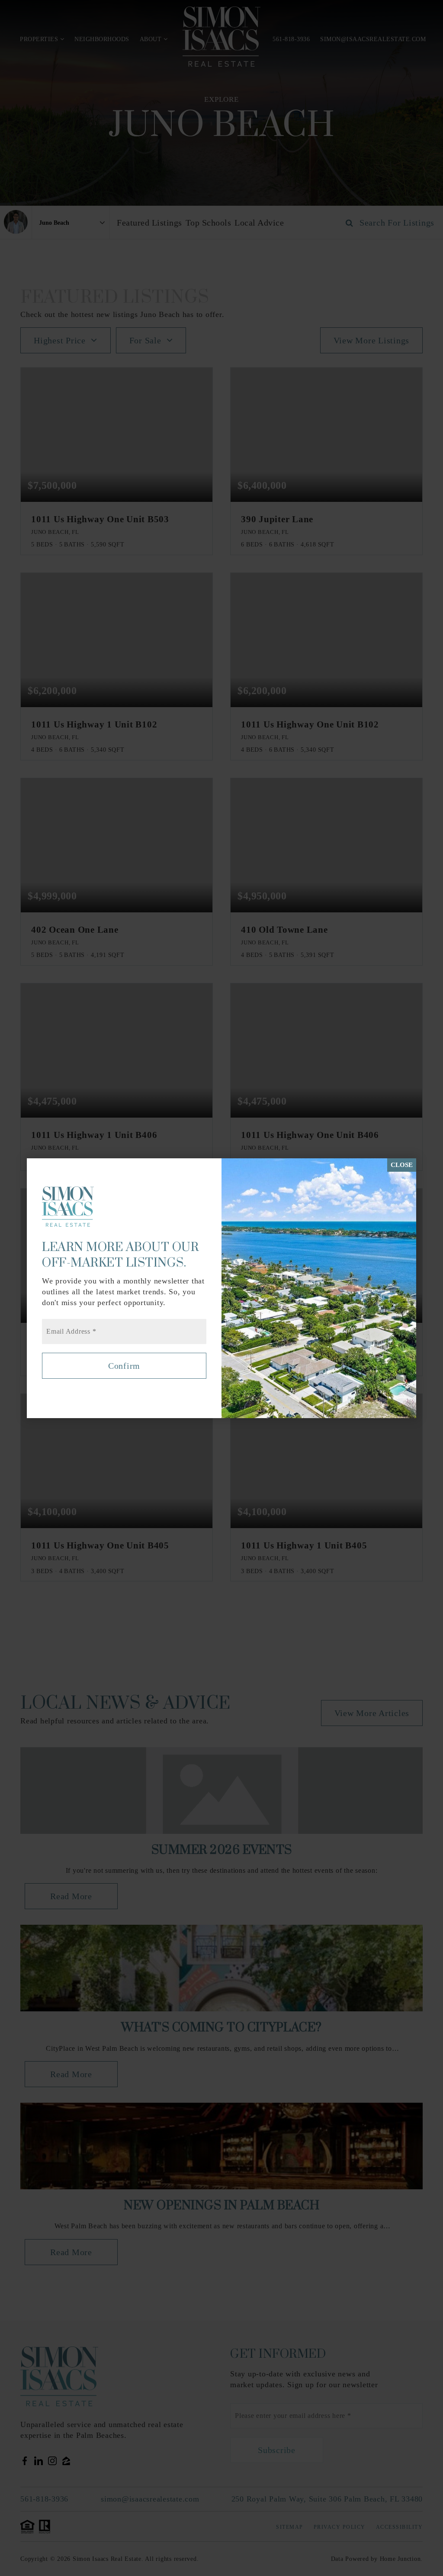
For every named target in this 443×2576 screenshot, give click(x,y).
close (402, 1165)
